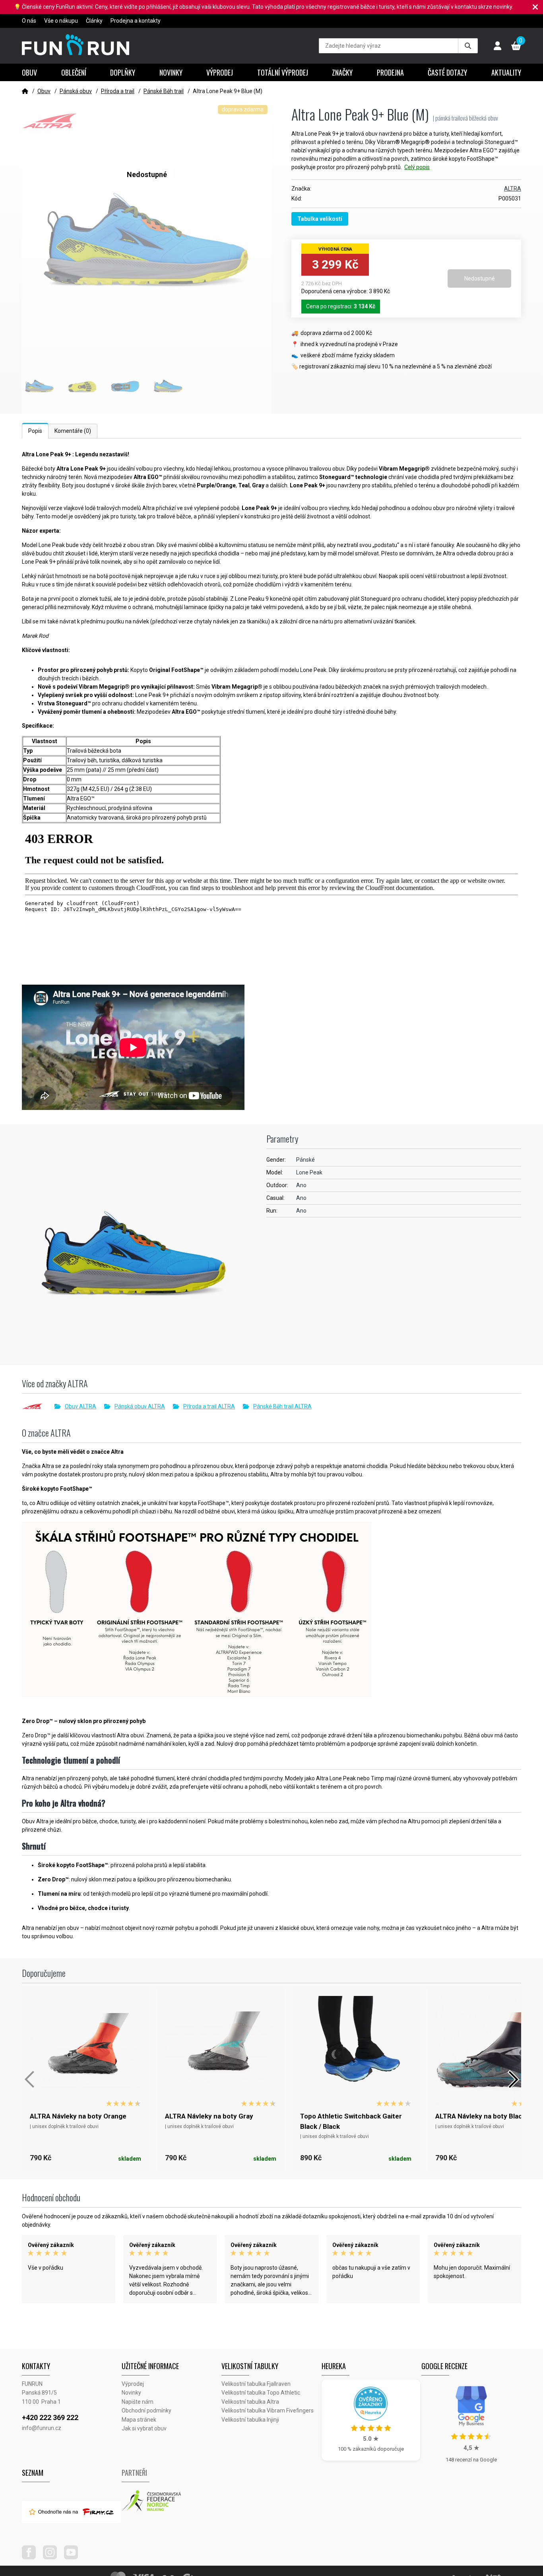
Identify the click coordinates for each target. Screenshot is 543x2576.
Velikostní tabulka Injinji (250, 2420)
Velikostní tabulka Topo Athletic (261, 2393)
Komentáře (73, 431)
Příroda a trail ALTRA (209, 1406)
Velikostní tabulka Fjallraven (256, 2384)
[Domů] (25, 91)
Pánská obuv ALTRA (140, 1406)
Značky (342, 72)
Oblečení (74, 72)
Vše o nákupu (61, 21)
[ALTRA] (38, 1406)
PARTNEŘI (134, 2473)
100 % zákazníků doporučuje (371, 2449)
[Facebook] (32, 2557)
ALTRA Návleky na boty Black (481, 2116)
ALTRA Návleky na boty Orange (78, 2116)
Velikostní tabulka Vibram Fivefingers (268, 2410)
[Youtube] (74, 2557)
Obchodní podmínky (146, 2410)
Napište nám (138, 2402)
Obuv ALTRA (80, 1406)
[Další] (513, 2079)
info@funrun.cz (42, 2428)
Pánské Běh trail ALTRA (282, 1406)
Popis (35, 431)
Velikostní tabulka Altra (250, 2402)
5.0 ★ (371, 2439)
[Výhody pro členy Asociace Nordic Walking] (172, 2501)
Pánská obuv (76, 91)
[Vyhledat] (468, 46)
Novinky (171, 72)
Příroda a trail (118, 91)
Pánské (305, 1160)
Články (94, 21)
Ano (301, 1185)
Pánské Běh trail (164, 91)
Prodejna (390, 72)
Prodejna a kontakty (136, 21)
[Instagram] (53, 2557)
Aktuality (506, 72)
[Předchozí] (30, 2079)
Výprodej (220, 72)
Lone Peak (309, 1172)
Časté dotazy (447, 72)
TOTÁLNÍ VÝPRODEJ (283, 72)
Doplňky (123, 72)
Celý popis (417, 167)
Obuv (29, 72)
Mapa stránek (139, 2420)
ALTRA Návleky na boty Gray (209, 2116)
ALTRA (513, 189)
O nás (29, 21)
